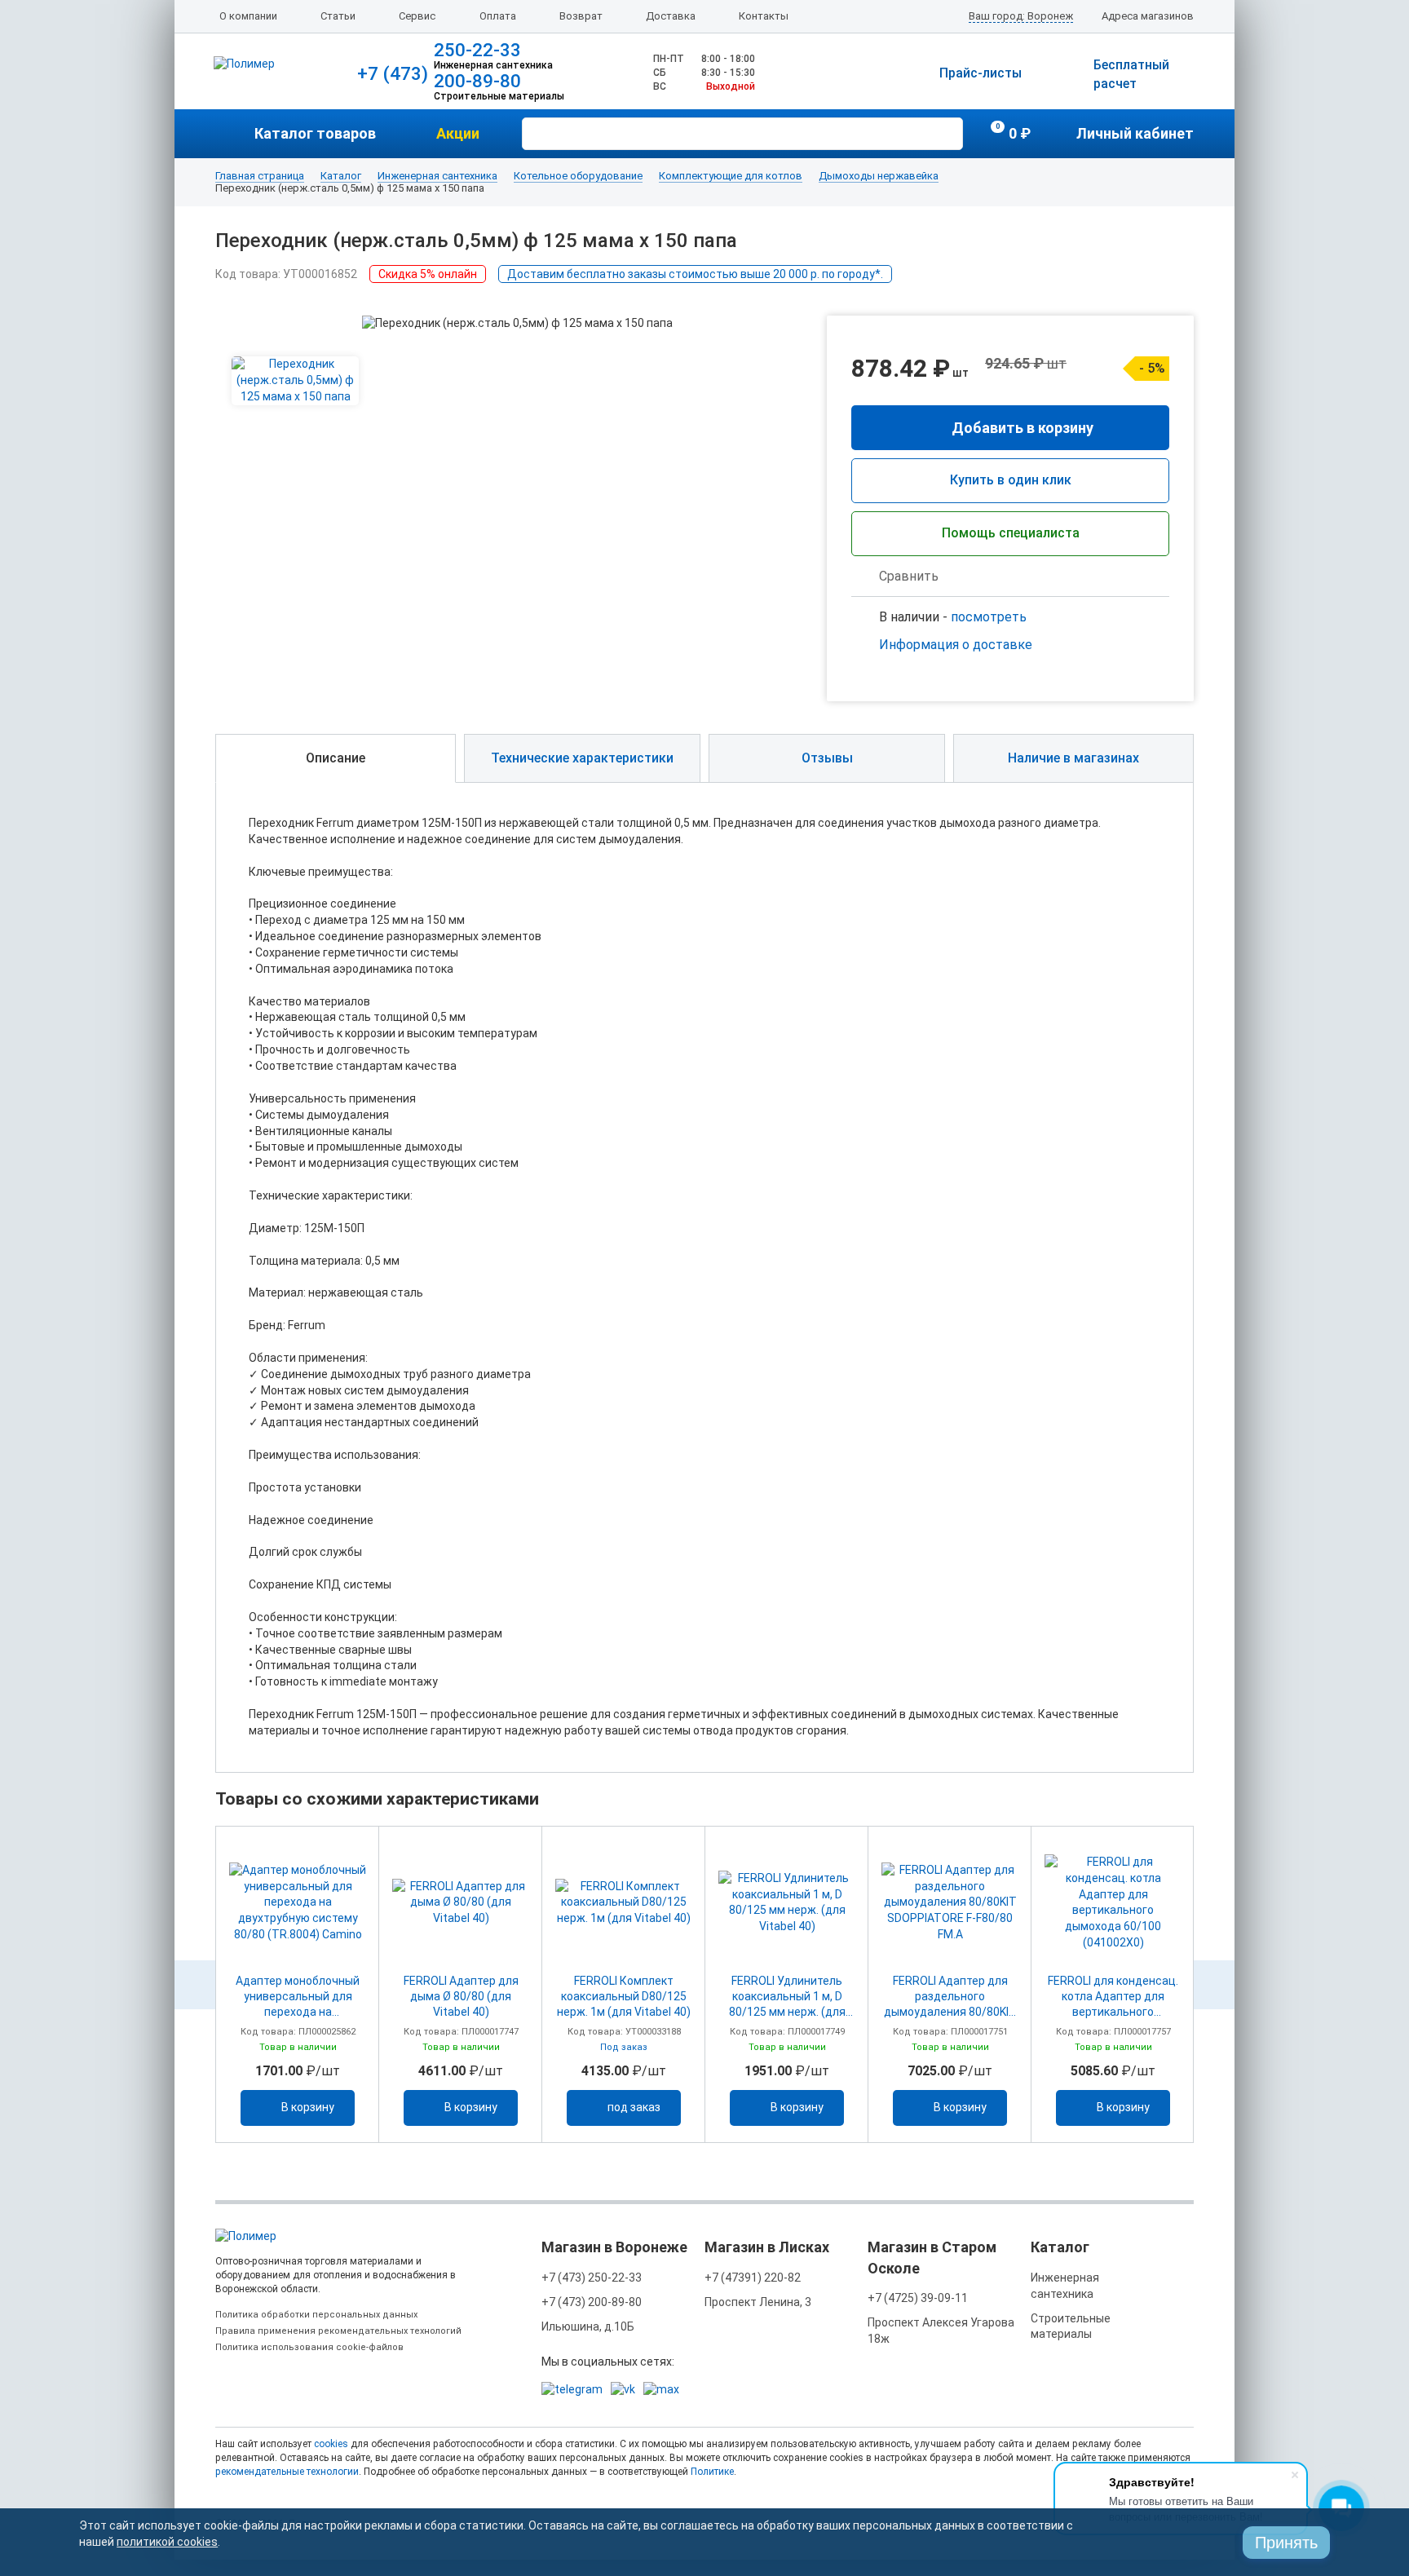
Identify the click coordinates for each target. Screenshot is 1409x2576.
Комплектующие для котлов (731, 176)
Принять (1286, 2543)
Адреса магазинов (1148, 16)
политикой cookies (167, 2542)
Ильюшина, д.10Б (588, 2326)
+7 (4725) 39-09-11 (918, 2298)
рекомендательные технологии (287, 2472)
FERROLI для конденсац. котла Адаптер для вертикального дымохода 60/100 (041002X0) (1113, 1997)
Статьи (338, 16)
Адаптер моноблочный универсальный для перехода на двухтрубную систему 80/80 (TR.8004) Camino (298, 1997)
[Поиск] (948, 132)
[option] (298, 1984)
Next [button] (1214, 1985)
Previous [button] (195, 1985)
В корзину (308, 2107)
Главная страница (260, 176)
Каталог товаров (315, 133)
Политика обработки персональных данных (316, 2315)
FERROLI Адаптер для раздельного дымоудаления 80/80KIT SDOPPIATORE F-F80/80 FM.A (950, 1997)
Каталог (341, 176)
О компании (248, 16)
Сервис (417, 16)
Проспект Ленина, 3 (758, 2302)
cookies (331, 2444)
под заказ (634, 2107)
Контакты (764, 16)
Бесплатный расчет (1131, 74)
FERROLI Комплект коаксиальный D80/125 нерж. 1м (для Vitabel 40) (624, 1996)
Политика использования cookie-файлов (309, 2347)
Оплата (498, 16)
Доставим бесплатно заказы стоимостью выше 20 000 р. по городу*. (695, 274)
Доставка (671, 16)
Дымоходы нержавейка (879, 176)
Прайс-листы (981, 73)
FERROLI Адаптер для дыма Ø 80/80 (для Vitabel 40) (461, 1996)
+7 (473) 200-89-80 (592, 2302)
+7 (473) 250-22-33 (592, 2278)
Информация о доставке (956, 645)
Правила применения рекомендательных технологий (338, 2331)
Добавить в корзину (1023, 428)
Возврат (581, 16)
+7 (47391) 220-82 (753, 2278)
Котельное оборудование (578, 176)
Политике (712, 2472)
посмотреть (989, 617)
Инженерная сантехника (437, 176)
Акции (458, 133)
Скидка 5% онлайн (428, 274)
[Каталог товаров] (235, 134)
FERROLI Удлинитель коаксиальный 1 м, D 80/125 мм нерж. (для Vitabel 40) (787, 1997)
